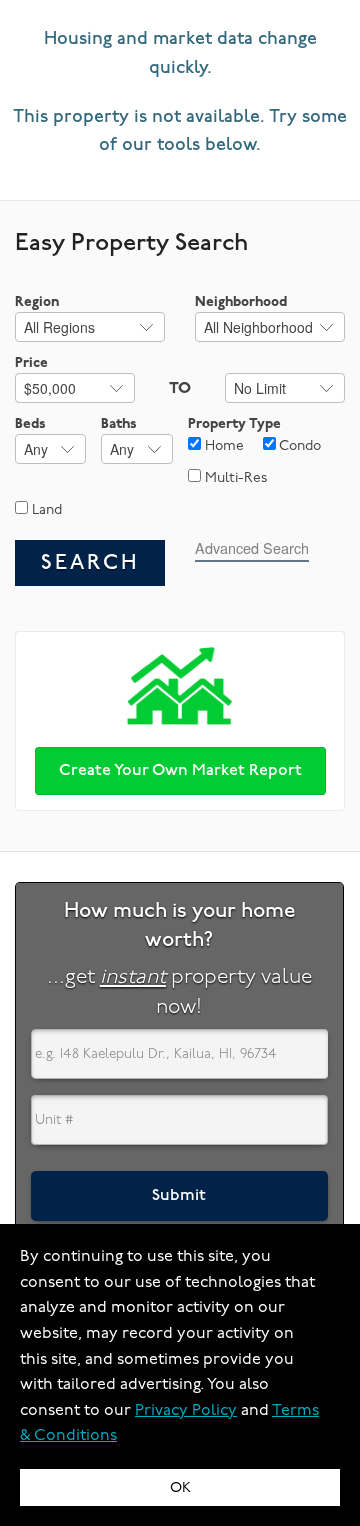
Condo (298, 445)
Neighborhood (241, 301)
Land (45, 509)
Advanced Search (252, 547)
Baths (119, 423)
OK (180, 1487)
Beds (30, 423)
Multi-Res (234, 477)
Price (31, 362)
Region (37, 301)
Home (222, 445)
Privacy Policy (186, 1410)
